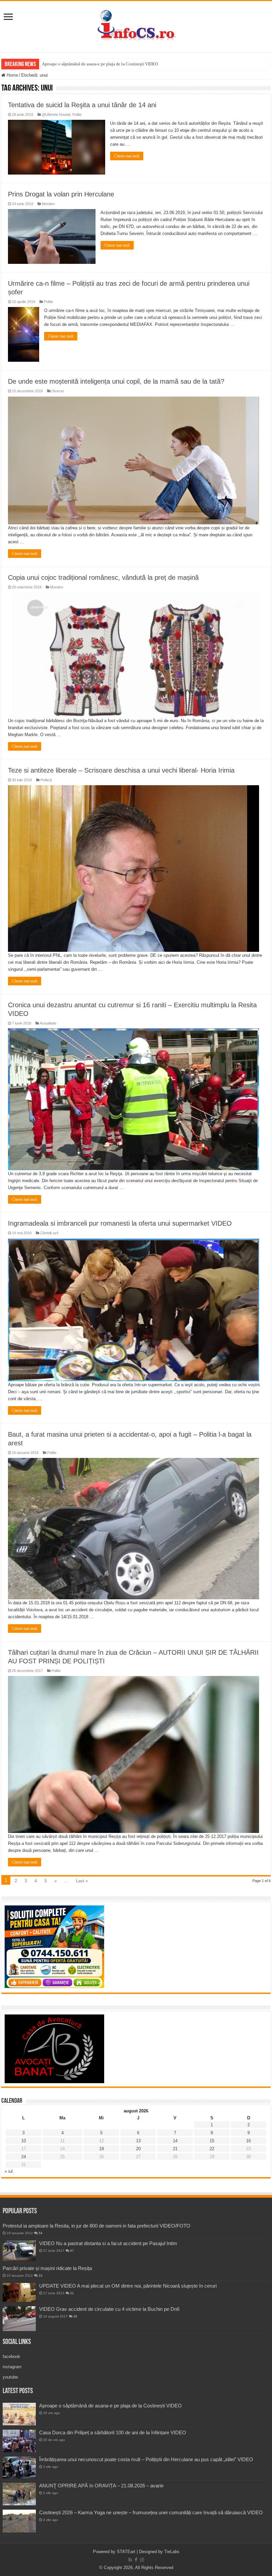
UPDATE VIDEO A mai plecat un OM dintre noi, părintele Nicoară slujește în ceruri (128, 2286)
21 (175, 2149)
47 (72, 2251)
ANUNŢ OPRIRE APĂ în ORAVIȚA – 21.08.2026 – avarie (101, 2486)
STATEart (126, 2552)
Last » (82, 1881)
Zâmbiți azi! (49, 1233)
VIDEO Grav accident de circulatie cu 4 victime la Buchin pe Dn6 (109, 2309)
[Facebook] (136, 2560)
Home (12, 75)
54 (40, 2233)
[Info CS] (136, 25)
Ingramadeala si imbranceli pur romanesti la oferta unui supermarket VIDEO (120, 1223)
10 (24, 2141)
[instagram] (142, 2560)
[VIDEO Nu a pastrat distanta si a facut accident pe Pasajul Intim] (19, 2251)
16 (248, 2141)
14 (175, 2141)
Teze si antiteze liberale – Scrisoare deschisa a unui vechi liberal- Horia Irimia (121, 770)
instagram (12, 2367)
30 (75, 2316)
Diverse (58, 391)
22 (212, 2149)
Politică (46, 780)
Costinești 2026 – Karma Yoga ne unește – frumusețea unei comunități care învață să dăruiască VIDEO (151, 2512)
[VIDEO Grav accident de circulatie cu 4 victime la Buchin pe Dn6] (19, 2319)
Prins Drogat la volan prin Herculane (61, 194)
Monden (48, 204)
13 (138, 2141)
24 (24, 2157)
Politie (77, 114)
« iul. (9, 2171)
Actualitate (48, 1023)
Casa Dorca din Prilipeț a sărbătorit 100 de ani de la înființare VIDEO (113, 2432)
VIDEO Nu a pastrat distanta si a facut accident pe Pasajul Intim (108, 2243)
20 (138, 2149)
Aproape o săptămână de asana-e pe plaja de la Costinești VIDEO (100, 64)
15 (212, 2141)
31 (72, 2293)
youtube (10, 2377)
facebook (11, 2356)
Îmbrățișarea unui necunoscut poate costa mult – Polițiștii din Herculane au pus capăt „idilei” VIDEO (146, 2459)
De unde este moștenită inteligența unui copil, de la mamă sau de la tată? (116, 381)
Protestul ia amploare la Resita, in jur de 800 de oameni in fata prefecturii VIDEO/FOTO (97, 2226)
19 (102, 2149)
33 (40, 2275)
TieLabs (172, 2552)
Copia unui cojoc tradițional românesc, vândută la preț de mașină (103, 577)
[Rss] (130, 2560)
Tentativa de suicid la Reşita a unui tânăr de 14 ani (82, 105)
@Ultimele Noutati (56, 114)
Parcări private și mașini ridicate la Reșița (47, 2268)
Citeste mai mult (127, 156)
